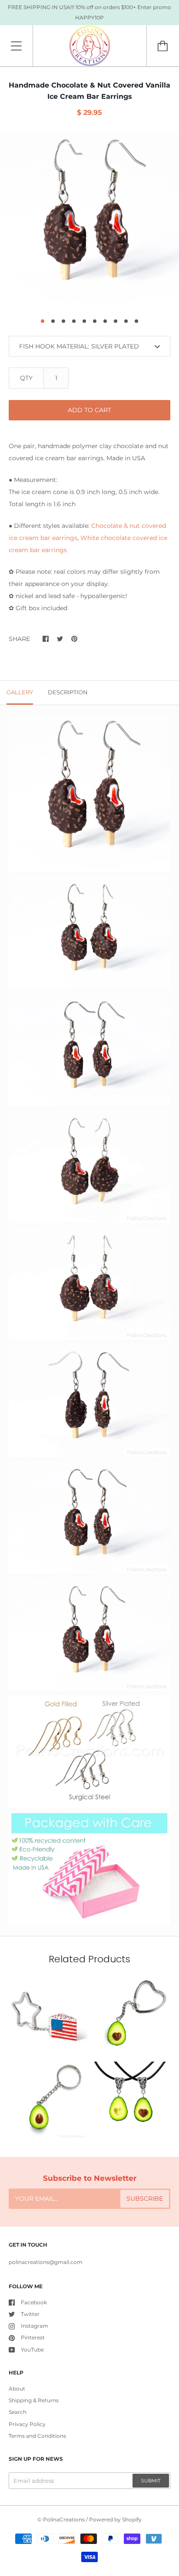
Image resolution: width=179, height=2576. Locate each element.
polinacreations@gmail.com (46, 2262)
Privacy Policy (27, 2424)
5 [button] (84, 321)
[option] (89, 221)
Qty (26, 378)
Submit (151, 2481)
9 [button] (126, 321)
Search (18, 2412)
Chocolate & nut (116, 526)
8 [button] (116, 321)
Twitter (30, 2314)
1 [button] (43, 321)
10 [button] (136, 321)
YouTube (32, 2350)
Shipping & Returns (34, 2400)
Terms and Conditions (37, 2436)
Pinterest (33, 2337)
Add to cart (89, 410)
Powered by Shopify (115, 2519)
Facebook (34, 2302)
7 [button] (105, 321)
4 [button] (74, 321)
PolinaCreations (64, 2519)
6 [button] (95, 321)
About (17, 2389)
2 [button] (53, 321)
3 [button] (63, 321)
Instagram (35, 2326)
